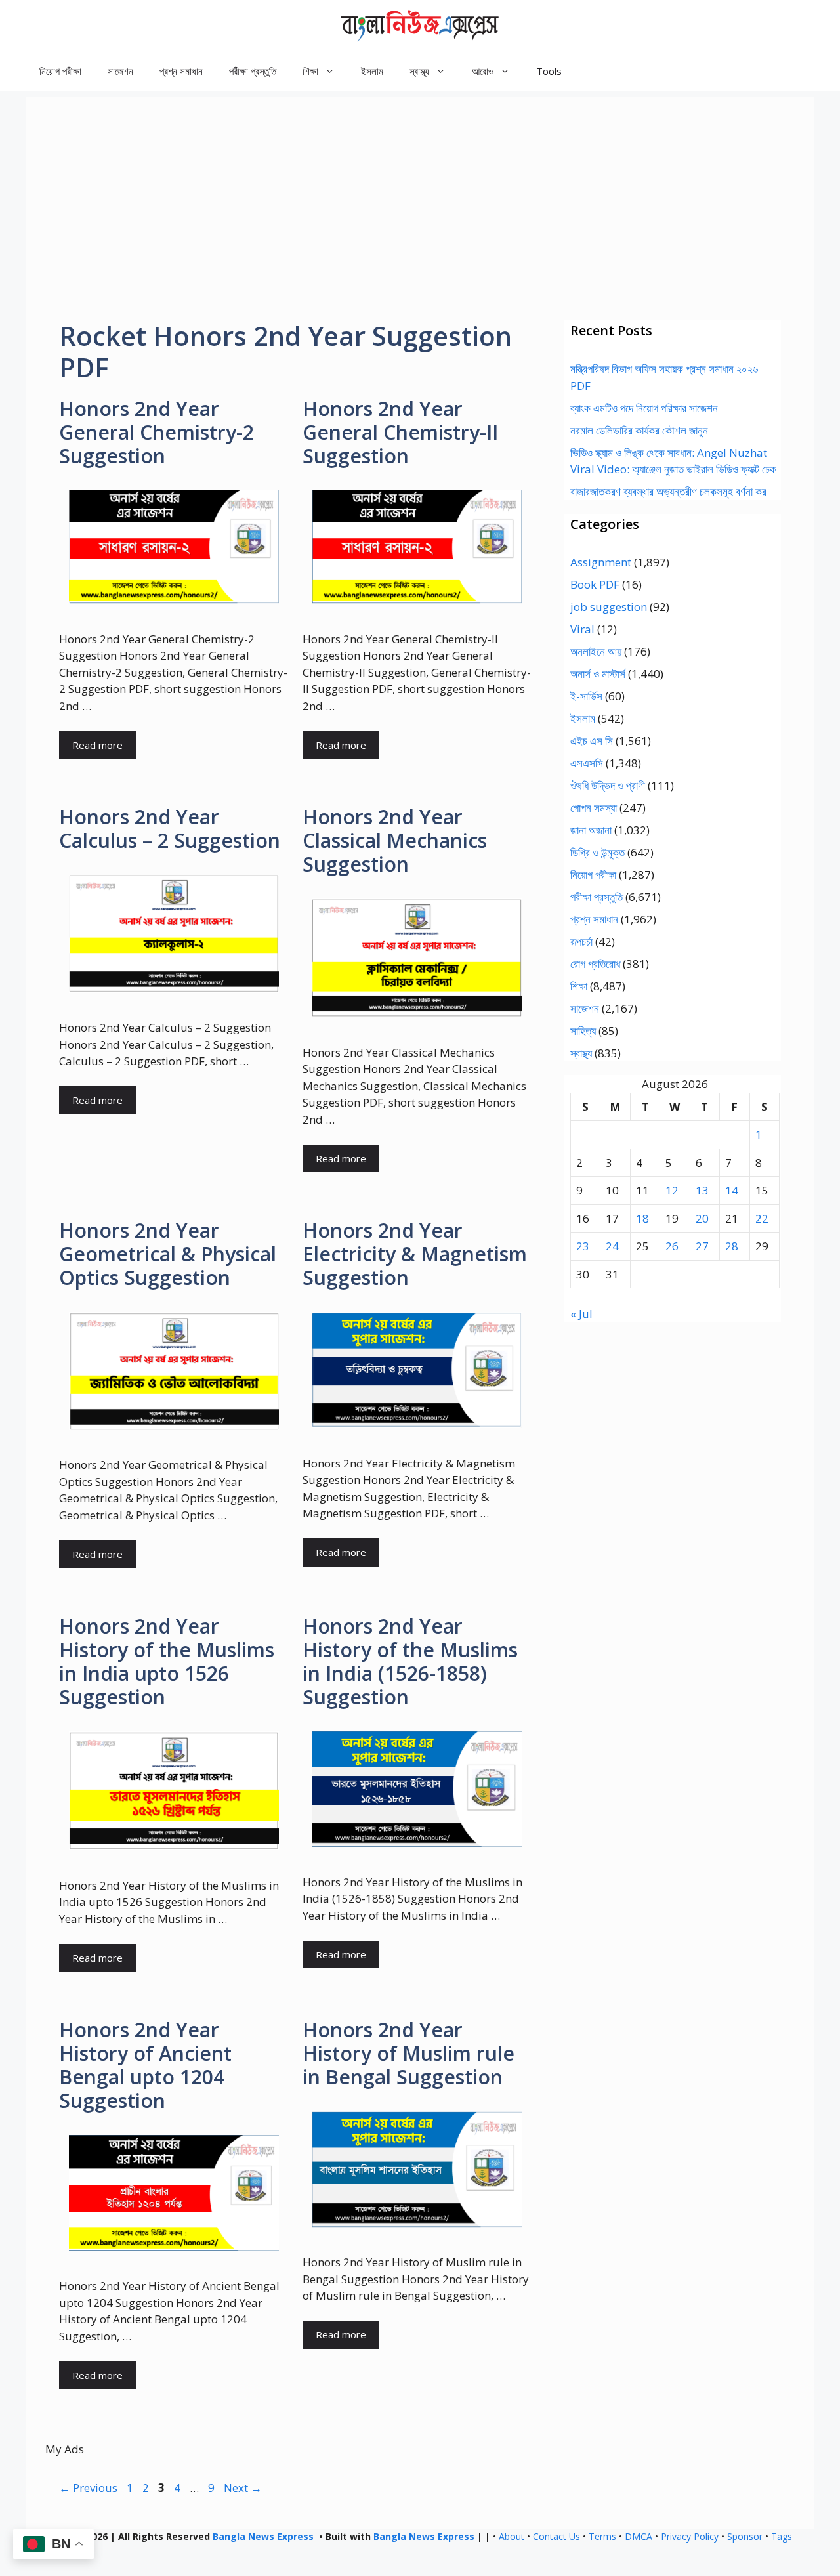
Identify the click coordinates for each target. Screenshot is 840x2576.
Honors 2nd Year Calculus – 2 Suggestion (170, 829)
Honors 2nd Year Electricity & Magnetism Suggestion (415, 1254)
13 (702, 1190)
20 (702, 1218)
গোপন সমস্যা (594, 808)
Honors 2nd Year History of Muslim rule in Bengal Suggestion (409, 2053)
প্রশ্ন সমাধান (181, 71)
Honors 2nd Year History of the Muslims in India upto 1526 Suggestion (167, 1661)
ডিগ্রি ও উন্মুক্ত (598, 852)
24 (612, 1246)
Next (243, 2488)
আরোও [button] (483, 71)
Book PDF (595, 584)
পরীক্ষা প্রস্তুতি (253, 71)
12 (672, 1190)
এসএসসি (587, 763)
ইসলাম (372, 71)
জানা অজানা (591, 830)
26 (672, 1246)
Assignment (601, 562)
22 (762, 1218)
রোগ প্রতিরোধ (595, 964)
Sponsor (745, 2536)
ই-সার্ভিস (586, 696)
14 (732, 1190)
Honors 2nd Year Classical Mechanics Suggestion (395, 840)
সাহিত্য (583, 1031)
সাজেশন (120, 71)
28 (732, 1246)
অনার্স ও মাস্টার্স (598, 674)
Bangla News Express (263, 2536)
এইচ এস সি (592, 741)
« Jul (581, 1314)
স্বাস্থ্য (581, 1053)
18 (642, 1218)
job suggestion (609, 607)
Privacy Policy (690, 2536)
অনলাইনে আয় (596, 651)
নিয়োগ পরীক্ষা (60, 71)
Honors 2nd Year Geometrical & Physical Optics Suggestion (168, 1254)
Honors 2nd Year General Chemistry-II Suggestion (400, 432)
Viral (582, 629)
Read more (97, 745)
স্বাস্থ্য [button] (419, 71)
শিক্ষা (579, 986)
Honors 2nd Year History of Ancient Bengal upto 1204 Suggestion (145, 2065)
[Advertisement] (420, 189)
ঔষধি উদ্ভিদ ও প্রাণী (608, 785)
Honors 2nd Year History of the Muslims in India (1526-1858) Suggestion (410, 1661)
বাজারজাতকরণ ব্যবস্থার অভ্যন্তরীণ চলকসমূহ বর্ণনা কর (668, 491)
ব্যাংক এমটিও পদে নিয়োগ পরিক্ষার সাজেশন (644, 408)
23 (583, 1246)
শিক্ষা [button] (310, 71)
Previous (88, 2488)
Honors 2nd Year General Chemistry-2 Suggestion (157, 432)
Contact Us (556, 2536)
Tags (782, 2536)
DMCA (639, 2536)
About (512, 2536)
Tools (549, 71)
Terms (602, 2536)
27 (702, 1246)
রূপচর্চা (581, 941)
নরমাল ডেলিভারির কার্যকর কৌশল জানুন (639, 430)
